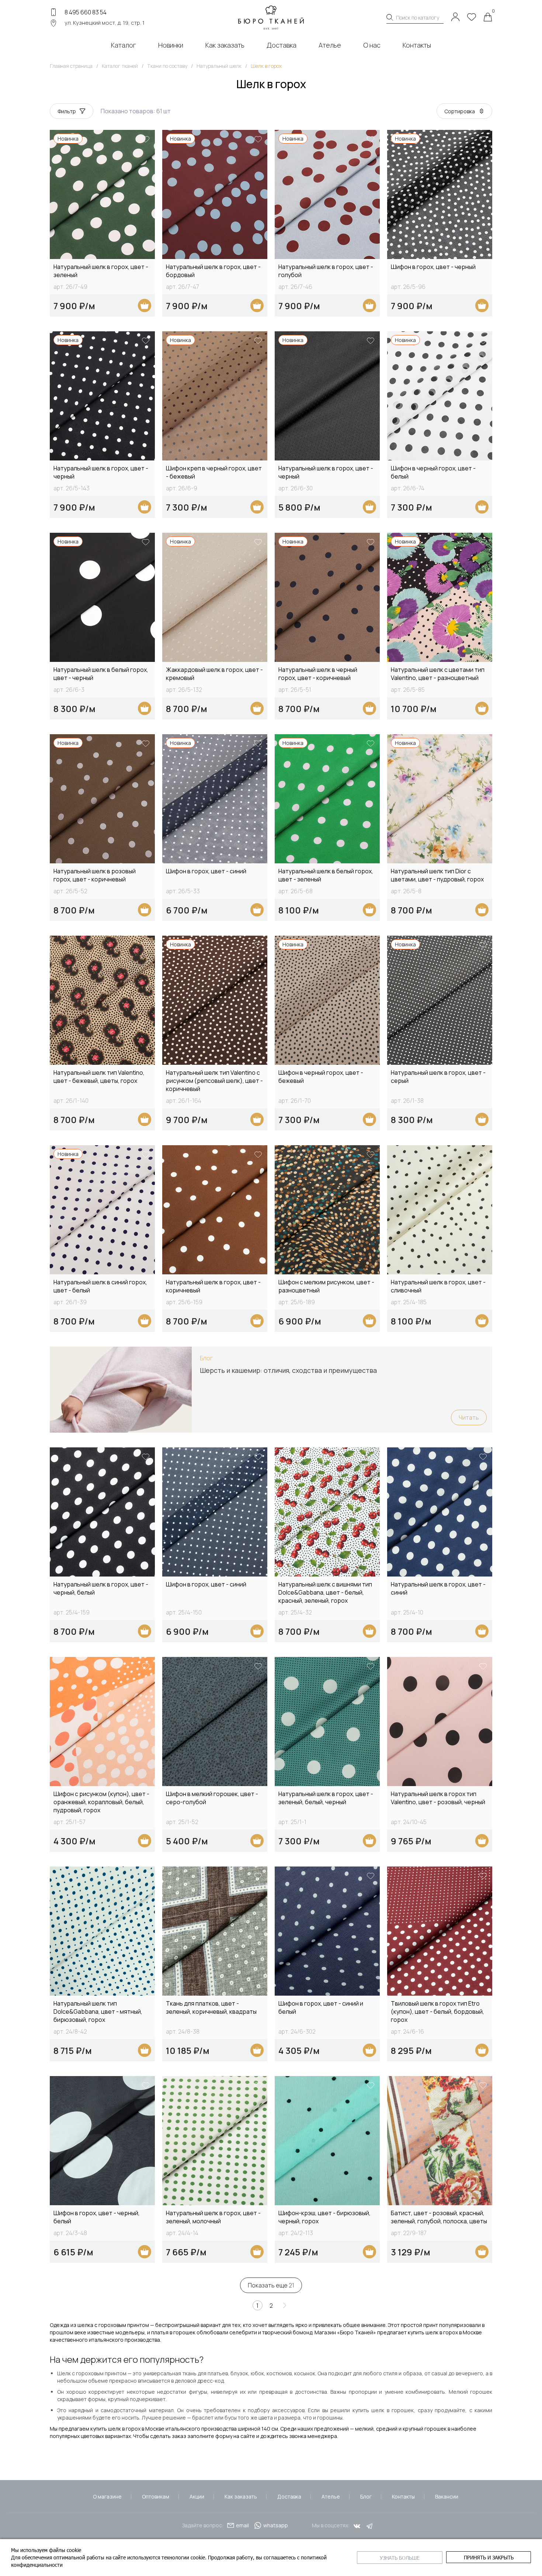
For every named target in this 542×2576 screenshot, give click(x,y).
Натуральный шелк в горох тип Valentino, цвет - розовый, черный (438, 1798)
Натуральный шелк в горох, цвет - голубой (326, 271)
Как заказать (241, 2496)
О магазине (107, 2496)
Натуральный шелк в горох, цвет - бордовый (213, 271)
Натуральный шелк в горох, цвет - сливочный (438, 1286)
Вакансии (447, 2496)
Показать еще (271, 2285)
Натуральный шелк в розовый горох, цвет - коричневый (95, 875)
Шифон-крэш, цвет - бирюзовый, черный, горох (324, 2217)
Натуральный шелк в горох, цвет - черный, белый (101, 1588)
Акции (197, 2496)
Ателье (331, 2496)
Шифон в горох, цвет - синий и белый (321, 2007)
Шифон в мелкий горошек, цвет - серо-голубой (212, 1798)
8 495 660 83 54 (86, 12)
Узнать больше (400, 2558)
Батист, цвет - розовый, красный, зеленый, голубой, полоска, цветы (439, 2217)
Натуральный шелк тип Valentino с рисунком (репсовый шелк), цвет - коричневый (214, 1081)
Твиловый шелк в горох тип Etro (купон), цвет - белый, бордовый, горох (437, 2012)
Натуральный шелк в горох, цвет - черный (101, 472)
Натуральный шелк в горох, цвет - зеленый (101, 271)
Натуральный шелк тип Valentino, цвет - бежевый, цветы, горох (99, 1077)
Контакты (403, 2496)
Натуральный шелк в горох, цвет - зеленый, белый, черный (326, 1798)
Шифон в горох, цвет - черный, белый (97, 2217)
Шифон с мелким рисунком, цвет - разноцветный (326, 1286)
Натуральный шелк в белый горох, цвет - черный (101, 674)
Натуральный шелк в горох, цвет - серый (438, 1077)
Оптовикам (156, 2496)
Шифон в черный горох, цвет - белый (433, 472)
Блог (366, 2496)
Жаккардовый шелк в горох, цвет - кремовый (214, 674)
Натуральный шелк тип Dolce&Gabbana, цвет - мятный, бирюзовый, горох (98, 2012)
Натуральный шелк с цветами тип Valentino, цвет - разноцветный (438, 674)
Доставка (289, 2496)
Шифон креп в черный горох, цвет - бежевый (214, 472)
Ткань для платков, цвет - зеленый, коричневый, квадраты (211, 2007)
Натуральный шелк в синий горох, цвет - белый (100, 1286)
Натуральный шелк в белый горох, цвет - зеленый (326, 875)
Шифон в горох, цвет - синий (206, 871)
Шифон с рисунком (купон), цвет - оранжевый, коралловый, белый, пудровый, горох (101, 1802)
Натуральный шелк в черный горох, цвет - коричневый (318, 674)
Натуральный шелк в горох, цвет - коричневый (213, 1286)
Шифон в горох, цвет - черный (433, 267)
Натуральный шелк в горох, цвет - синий (438, 1588)
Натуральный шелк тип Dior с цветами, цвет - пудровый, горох (437, 875)
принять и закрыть (489, 2557)
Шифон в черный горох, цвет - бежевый (321, 1077)
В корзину (145, 305)
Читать (469, 1418)
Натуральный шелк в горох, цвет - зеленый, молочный (213, 2217)
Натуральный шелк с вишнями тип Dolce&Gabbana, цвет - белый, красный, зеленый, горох (325, 1592)
